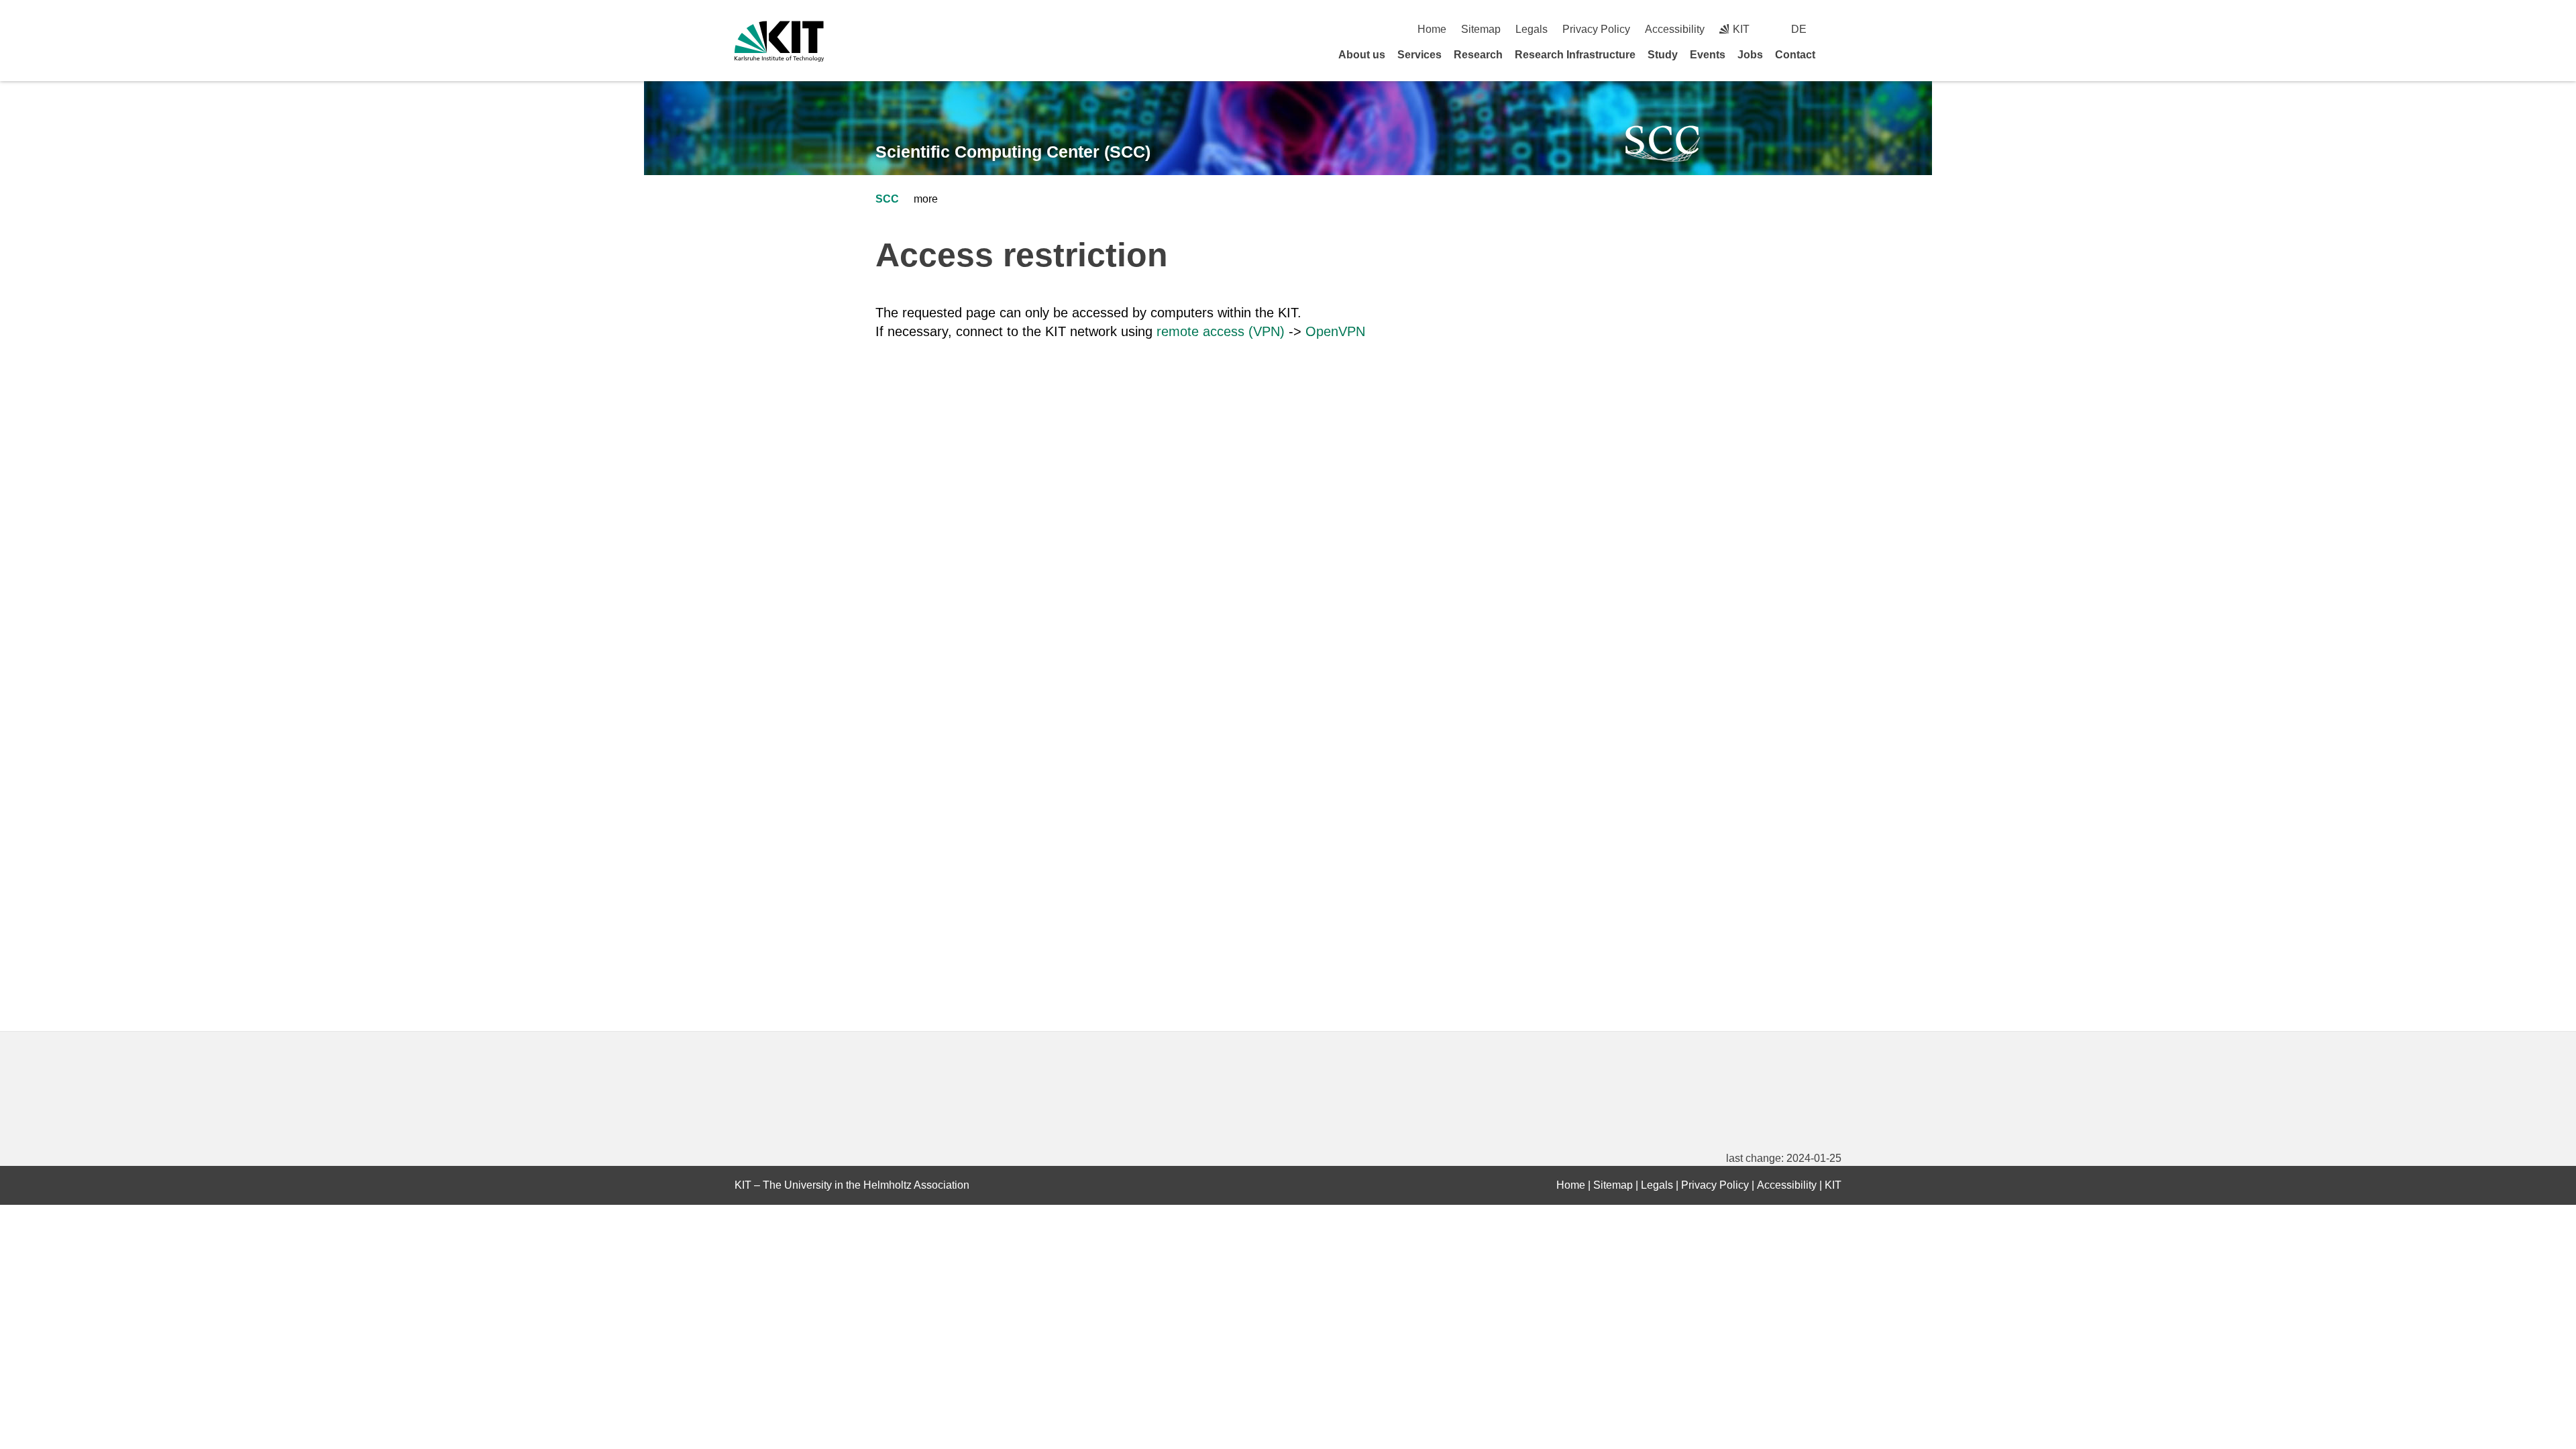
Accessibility (1675, 29)
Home (1432, 29)
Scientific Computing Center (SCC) (1013, 152)
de (1799, 29)
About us (1362, 55)
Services (1419, 55)
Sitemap (1481, 29)
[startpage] (1837, 54)
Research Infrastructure (1575, 55)
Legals (1532, 29)
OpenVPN (1335, 331)
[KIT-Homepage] (779, 41)
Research (1478, 55)
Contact (1795, 55)
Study (1663, 55)
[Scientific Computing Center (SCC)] (1663, 144)
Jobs (1750, 55)
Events (1708, 55)
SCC (887, 199)
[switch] (1836, 29)
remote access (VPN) (1221, 331)
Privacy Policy (1596, 29)
